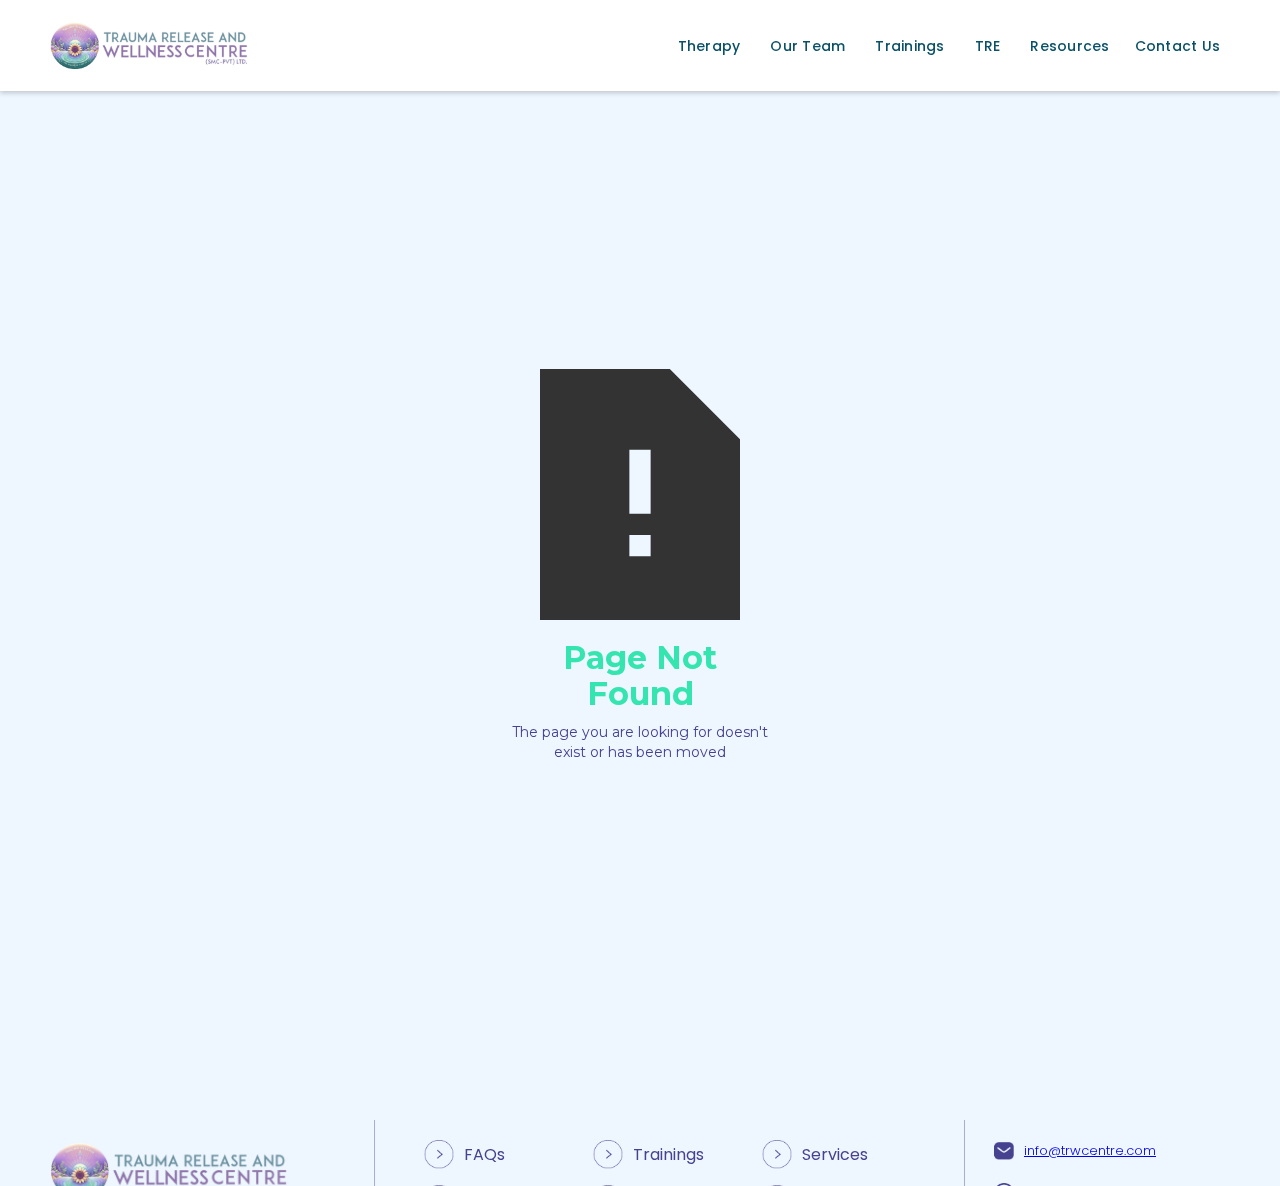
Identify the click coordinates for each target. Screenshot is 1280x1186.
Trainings (668, 1154)
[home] (150, 45)
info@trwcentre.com (1090, 1150)
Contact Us (1178, 46)
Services (835, 1154)
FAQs (484, 1154)
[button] (709, 46)
